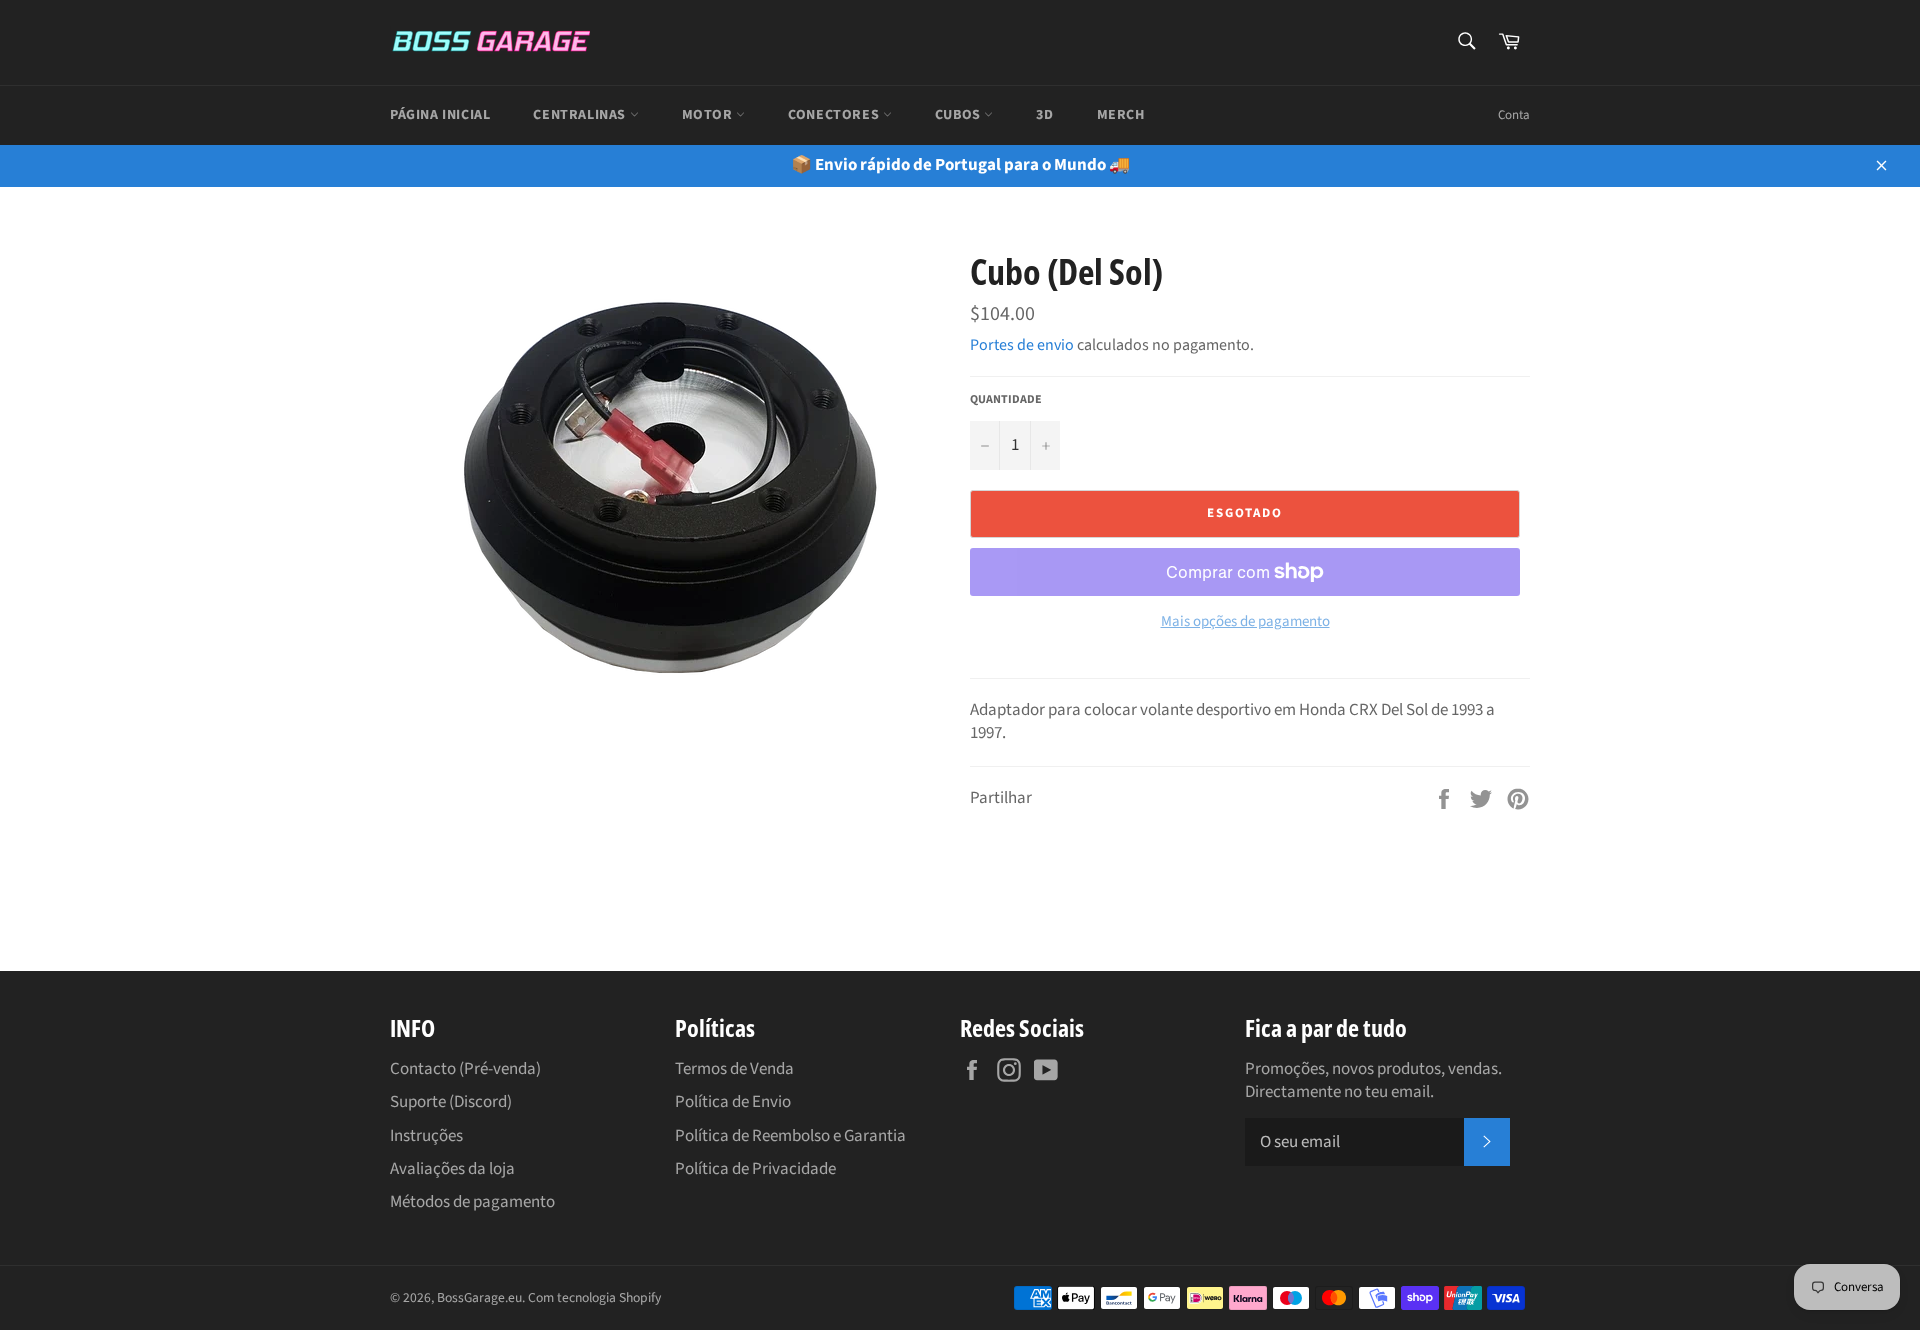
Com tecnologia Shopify (594, 1297)
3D (1044, 115)
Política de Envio (733, 1102)
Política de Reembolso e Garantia (790, 1136)
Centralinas (581, 115)
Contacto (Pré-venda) (465, 1069)
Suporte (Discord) (451, 1102)
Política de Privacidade (755, 1169)
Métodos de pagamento (472, 1202)
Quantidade (1006, 400)
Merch (1121, 115)
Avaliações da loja (452, 1169)
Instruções (426, 1136)
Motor (709, 115)
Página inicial (440, 115)
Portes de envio (1022, 345)
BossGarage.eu (479, 1297)
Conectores (835, 115)
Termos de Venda (734, 1069)
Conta (1514, 115)
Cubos (960, 115)
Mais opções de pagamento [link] (1245, 622)
